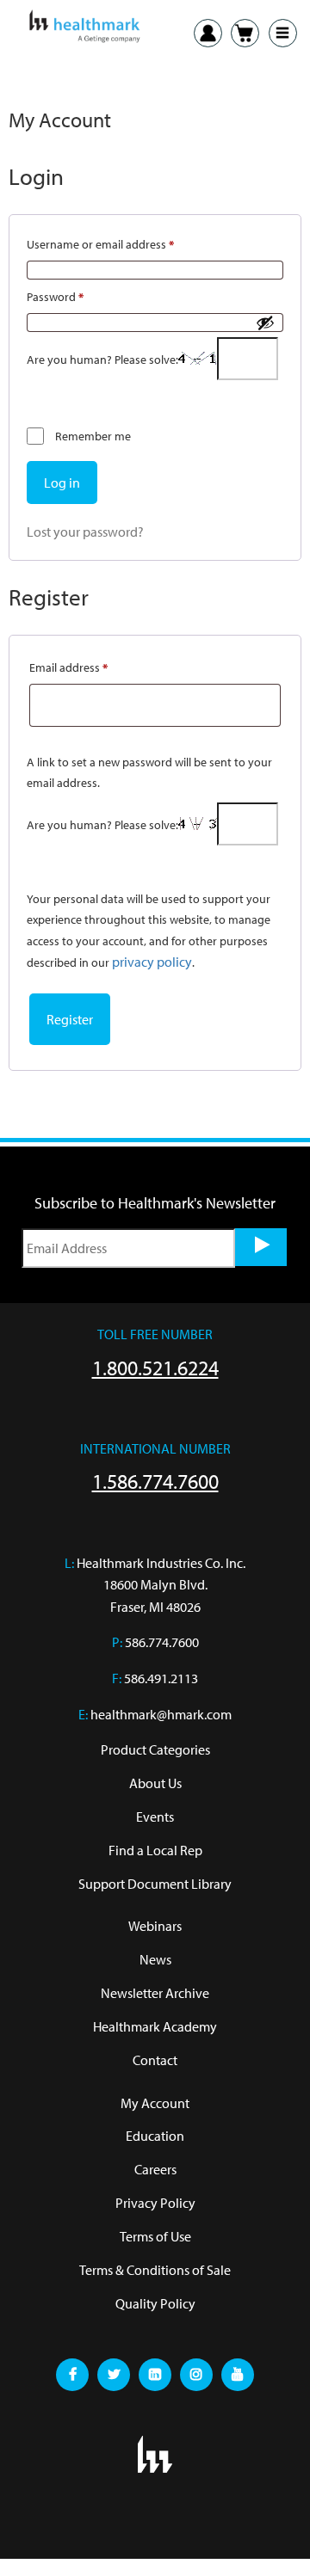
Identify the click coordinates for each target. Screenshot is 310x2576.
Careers (155, 2169)
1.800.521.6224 (155, 1368)
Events (155, 1817)
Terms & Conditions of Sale (155, 2270)
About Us (155, 1783)
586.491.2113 (161, 1678)
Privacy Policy (155, 2203)
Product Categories (155, 1749)
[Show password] (265, 323)
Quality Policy (155, 2303)
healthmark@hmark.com (161, 1714)
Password (78, 295)
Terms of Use (155, 2236)
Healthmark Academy (155, 2026)
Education (155, 2136)
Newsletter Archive (155, 1993)
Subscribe (261, 1247)
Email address (91, 665)
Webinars (155, 1926)
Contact (155, 2060)
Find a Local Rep (155, 1850)
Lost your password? (85, 532)
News (155, 1959)
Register (70, 1019)
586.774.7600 (162, 1642)
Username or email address (123, 242)
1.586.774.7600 (155, 1481)
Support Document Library (155, 1884)
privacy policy (152, 962)
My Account (155, 2103)
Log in (62, 483)
